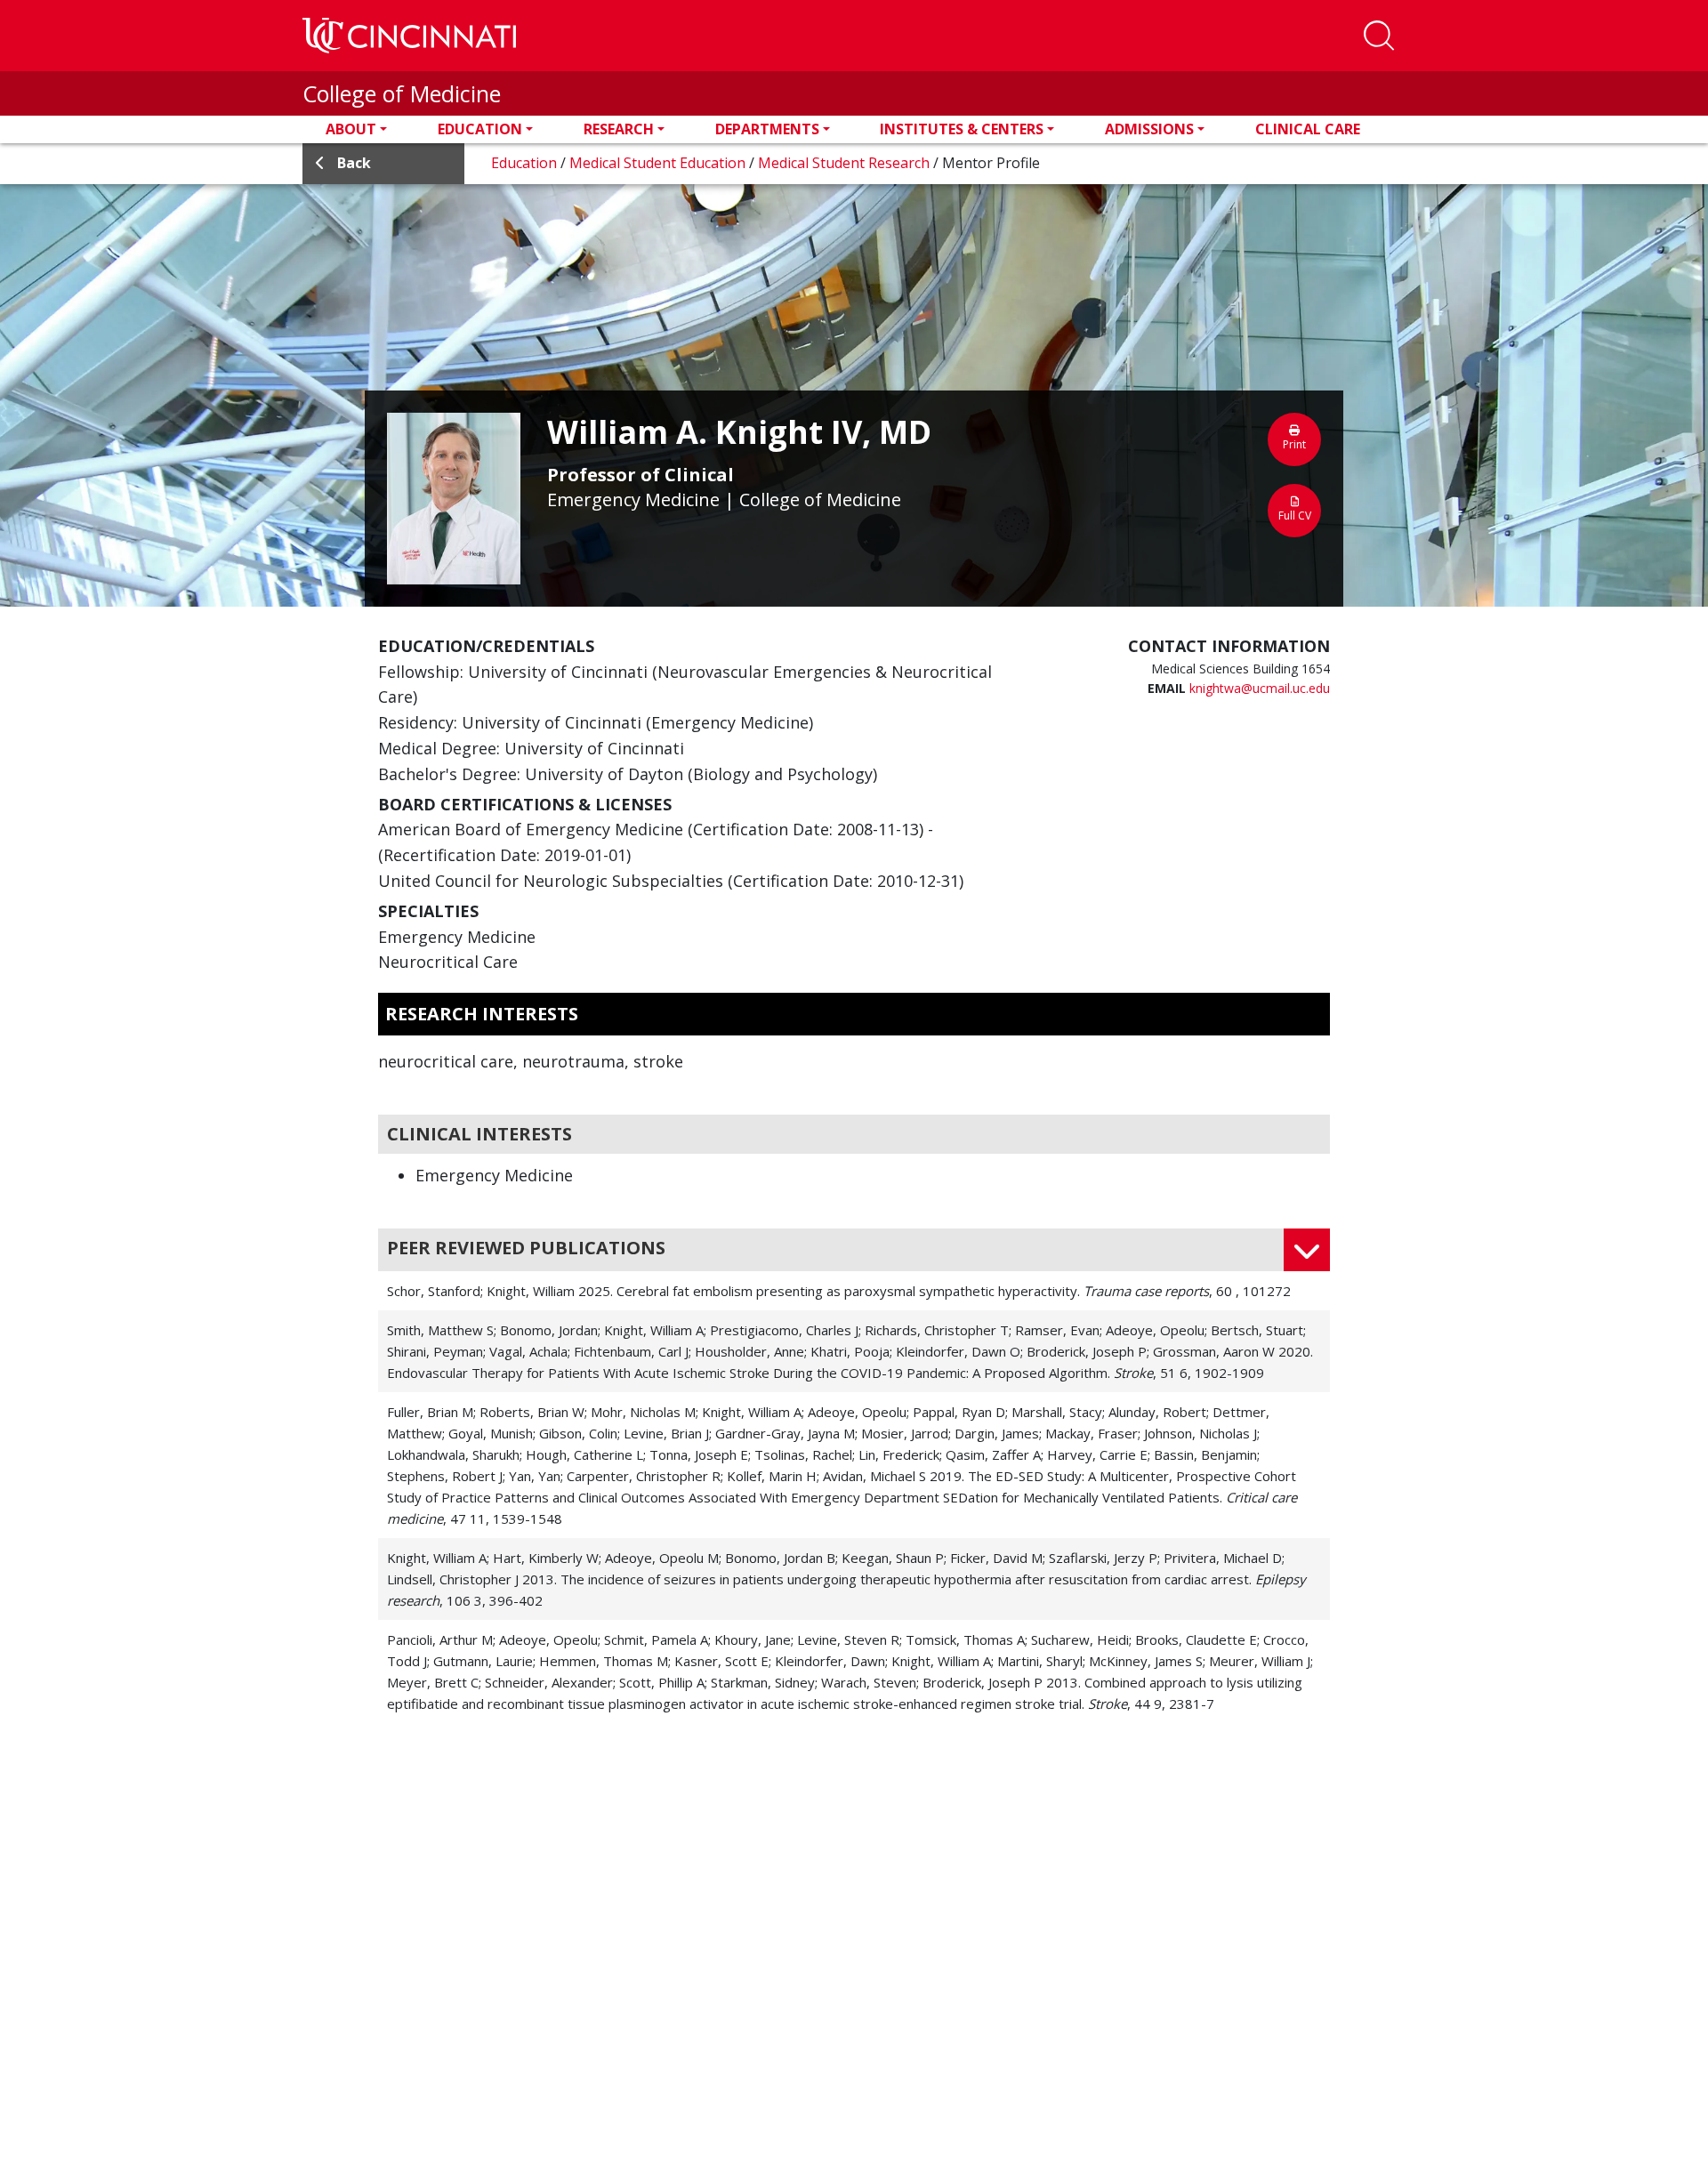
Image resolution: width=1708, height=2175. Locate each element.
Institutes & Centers (962, 129)
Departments (767, 129)
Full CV (1295, 516)
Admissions (1149, 129)
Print (1294, 444)
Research (619, 129)
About (351, 129)
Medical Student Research (846, 163)
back (354, 163)
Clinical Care (1308, 129)
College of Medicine (402, 93)
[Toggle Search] (1379, 36)
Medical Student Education (659, 163)
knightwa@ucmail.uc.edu (1260, 688)
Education (480, 129)
